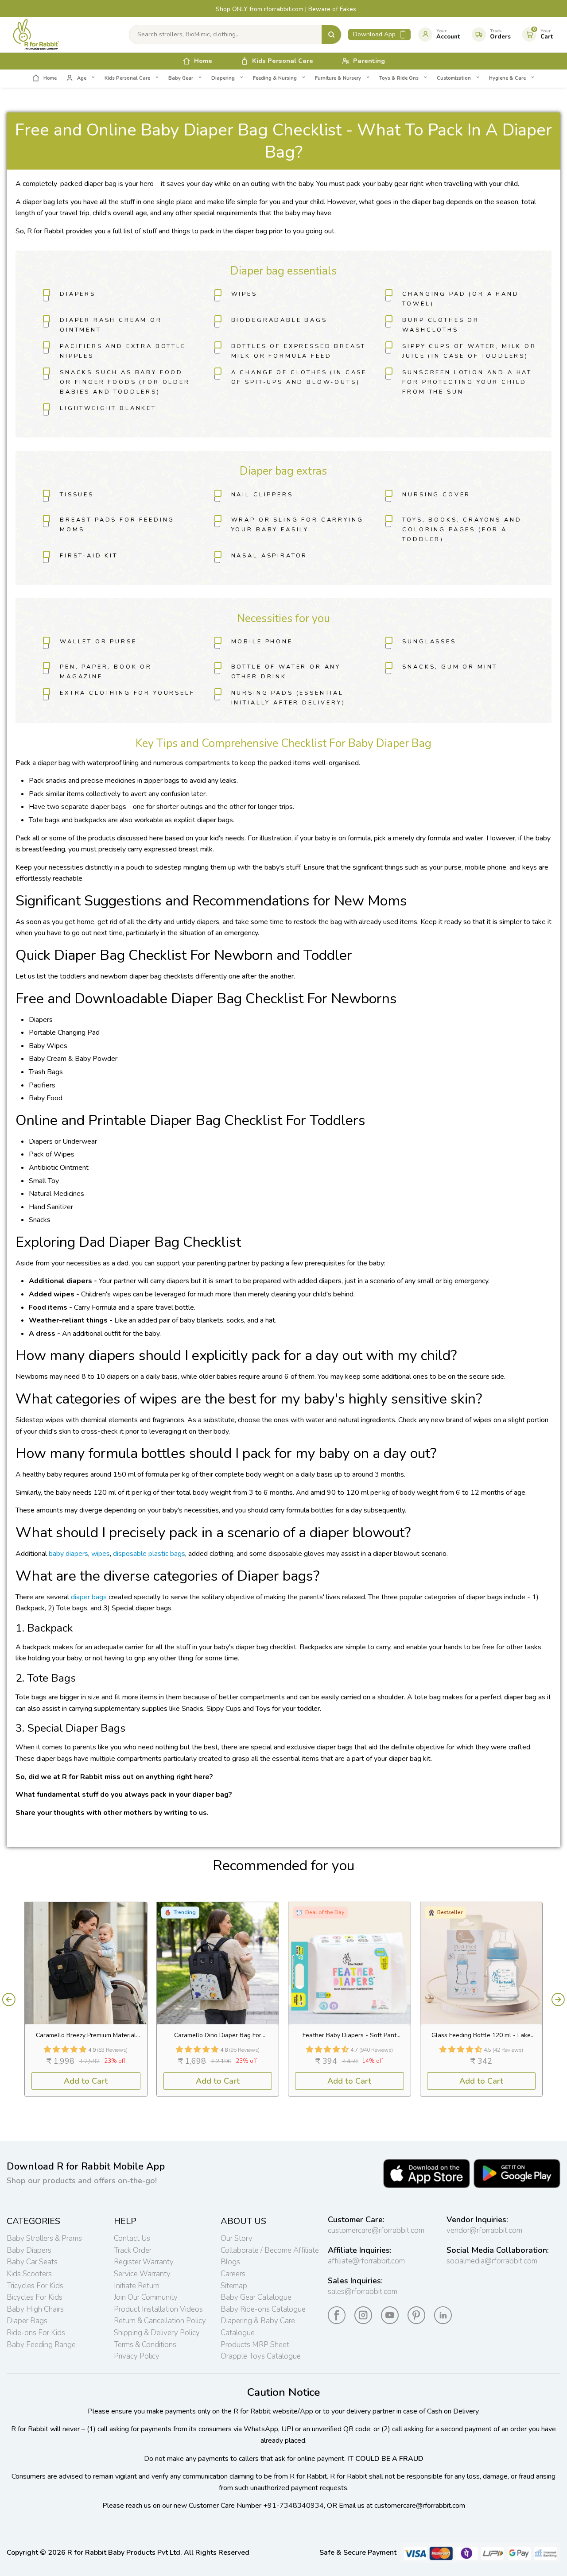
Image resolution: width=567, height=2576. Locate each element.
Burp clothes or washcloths (441, 325)
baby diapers (68, 1554)
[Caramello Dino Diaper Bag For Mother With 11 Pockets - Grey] (218, 1963)
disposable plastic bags (149, 1554)
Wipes (244, 294)
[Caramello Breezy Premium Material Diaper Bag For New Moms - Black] (86, 1963)
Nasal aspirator (270, 556)
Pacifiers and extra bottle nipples (123, 351)
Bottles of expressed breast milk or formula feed (299, 351)
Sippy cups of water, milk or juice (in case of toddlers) (469, 351)
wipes (101, 1554)
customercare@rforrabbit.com (376, 2230)
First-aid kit (89, 556)
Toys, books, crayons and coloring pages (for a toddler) (462, 530)
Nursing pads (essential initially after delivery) (288, 698)
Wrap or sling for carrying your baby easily (297, 525)
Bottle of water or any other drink (286, 672)
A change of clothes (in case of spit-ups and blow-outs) (299, 377)
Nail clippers (262, 495)
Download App (374, 34)
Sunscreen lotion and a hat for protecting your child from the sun (467, 382)
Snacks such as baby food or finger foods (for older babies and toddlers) (125, 382)
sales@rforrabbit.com (363, 2292)
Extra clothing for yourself (127, 693)
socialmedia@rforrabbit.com (492, 2261)
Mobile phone (262, 642)
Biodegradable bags (279, 320)
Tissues (77, 495)
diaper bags (89, 1597)
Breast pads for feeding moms (117, 525)
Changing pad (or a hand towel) (460, 299)
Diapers (78, 294)
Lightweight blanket (108, 408)
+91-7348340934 (293, 2506)
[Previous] (9, 2000)
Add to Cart (86, 2081)
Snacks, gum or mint (450, 667)
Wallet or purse (98, 642)
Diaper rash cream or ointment (111, 325)
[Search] (331, 35)
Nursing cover (436, 495)
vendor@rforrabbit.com (484, 2230)
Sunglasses (429, 642)
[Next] (558, 2000)
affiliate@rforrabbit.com (366, 2261)
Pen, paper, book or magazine (106, 672)
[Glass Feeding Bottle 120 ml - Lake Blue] (482, 1963)
